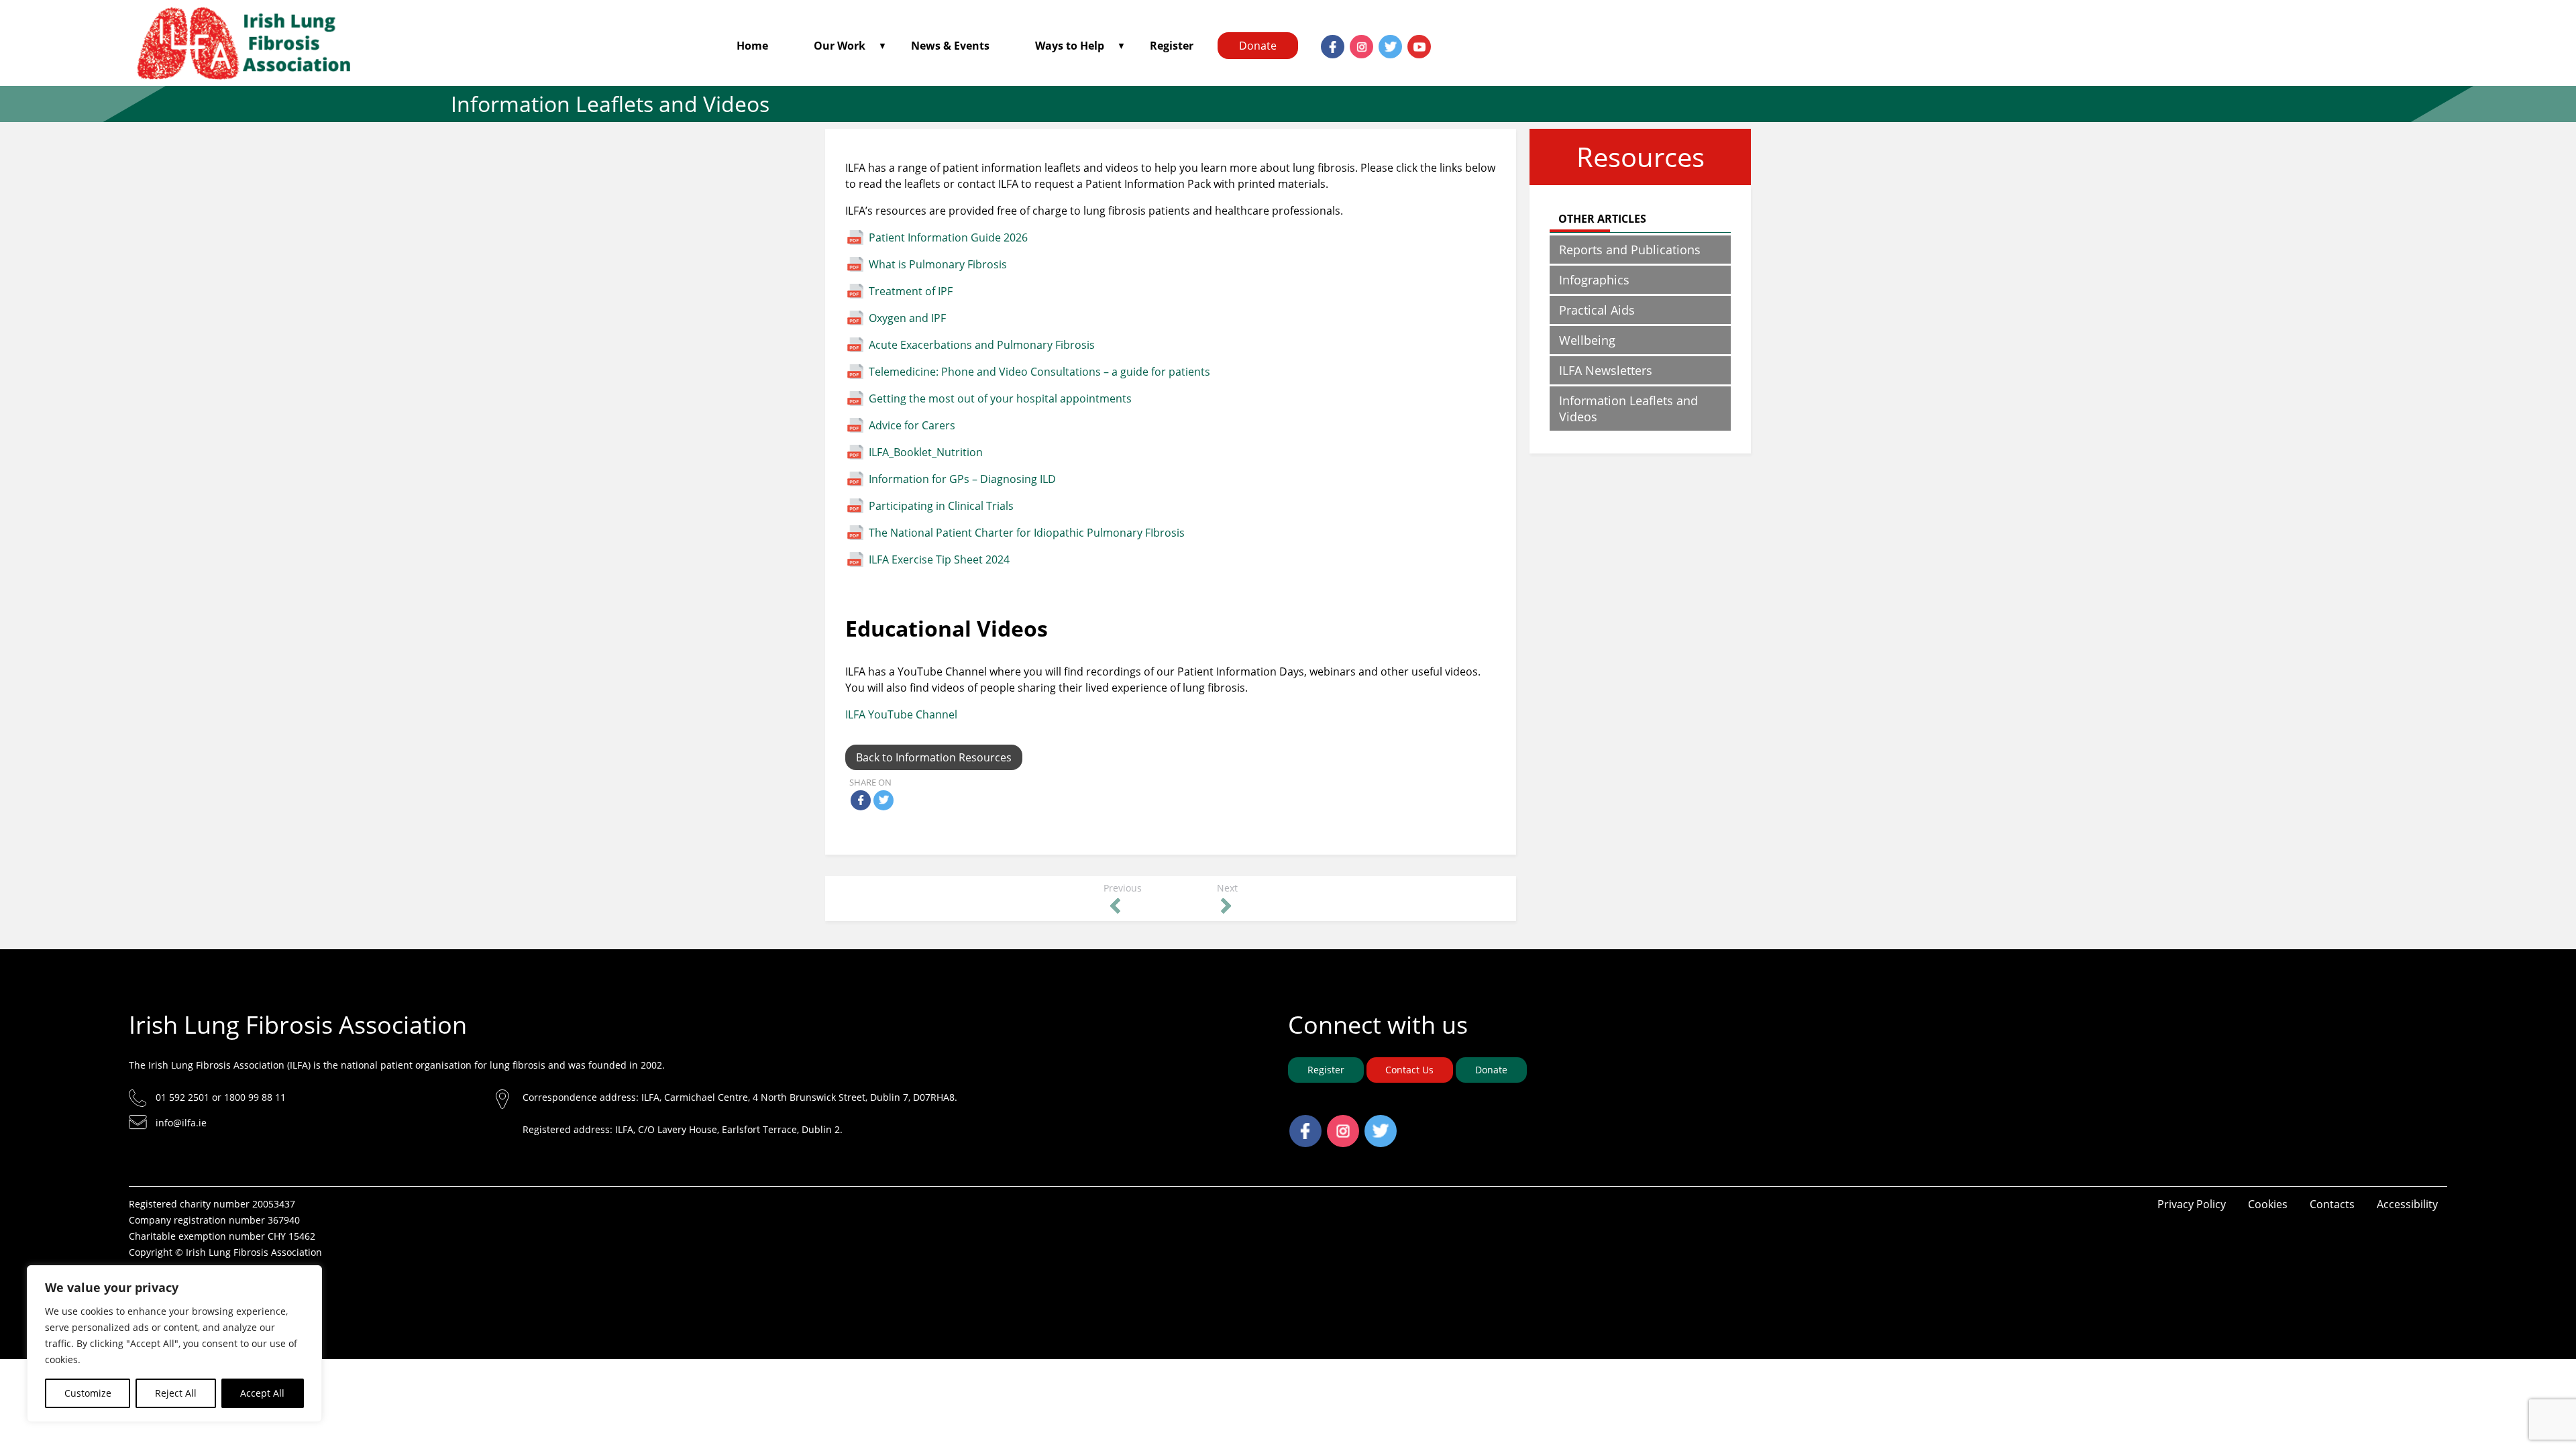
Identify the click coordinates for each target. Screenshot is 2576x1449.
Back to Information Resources (934, 757)
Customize (88, 1393)
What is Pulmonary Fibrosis (938, 264)
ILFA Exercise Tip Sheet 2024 (939, 559)
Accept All (262, 1393)
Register (1172, 46)
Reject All (176, 1393)
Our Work (840, 46)
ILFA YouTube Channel (901, 714)
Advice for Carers (912, 425)
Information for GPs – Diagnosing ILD (962, 479)
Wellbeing (1587, 340)
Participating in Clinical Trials (941, 506)
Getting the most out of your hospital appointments (1000, 398)
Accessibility (2407, 1204)
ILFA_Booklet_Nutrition (926, 452)
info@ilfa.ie (181, 1123)
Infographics (1594, 280)
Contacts (2332, 1204)
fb (1324, 43)
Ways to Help (1070, 46)
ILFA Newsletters (1606, 370)
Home (752, 46)
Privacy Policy (2192, 1204)
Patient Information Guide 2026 (948, 237)
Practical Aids (1597, 310)
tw (1382, 43)
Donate (1258, 46)
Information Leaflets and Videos (1628, 409)
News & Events (950, 46)
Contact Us (1409, 1070)
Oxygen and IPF (907, 318)
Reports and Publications (1630, 250)
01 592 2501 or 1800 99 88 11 (221, 1097)
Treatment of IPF (911, 291)
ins (1353, 43)
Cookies (2268, 1204)
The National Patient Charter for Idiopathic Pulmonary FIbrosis (1027, 533)
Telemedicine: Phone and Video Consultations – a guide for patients (1039, 372)
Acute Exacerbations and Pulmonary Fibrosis (982, 345)
